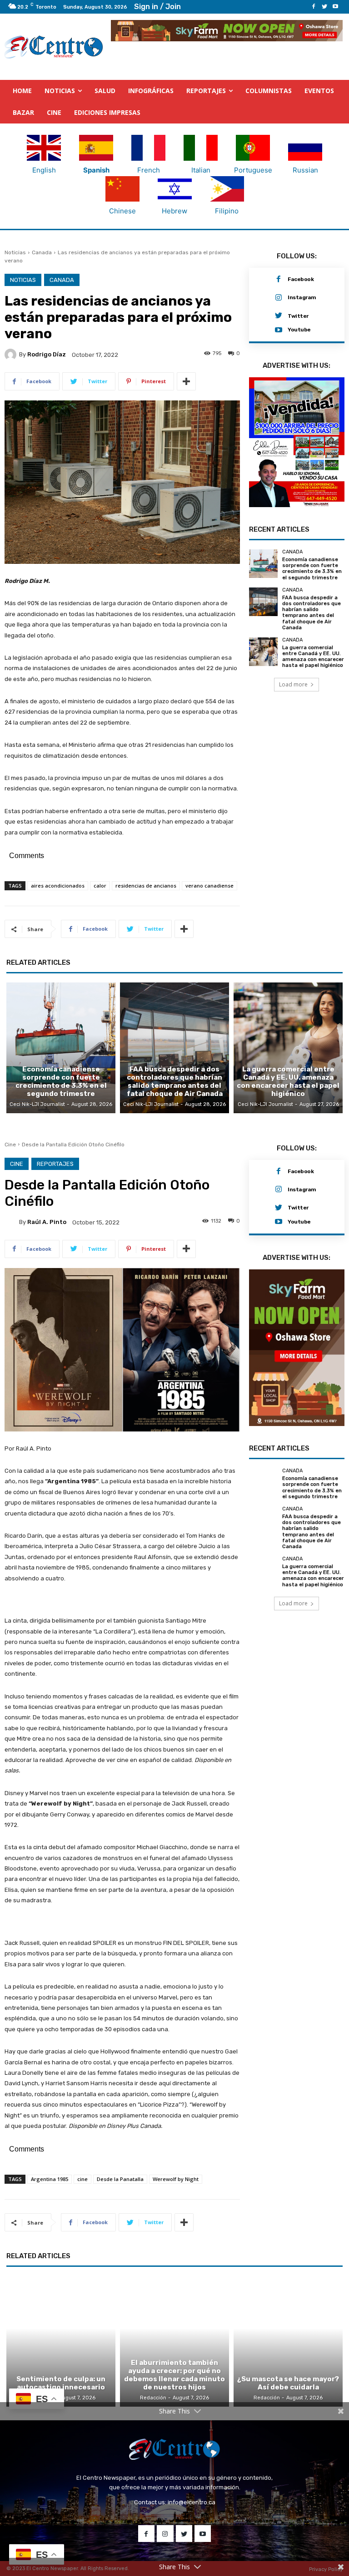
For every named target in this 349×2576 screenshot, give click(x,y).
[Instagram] (279, 298)
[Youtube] (335, 7)
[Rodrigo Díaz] (12, 355)
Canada (42, 252)
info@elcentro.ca (192, 2502)
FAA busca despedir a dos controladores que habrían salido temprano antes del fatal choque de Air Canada (312, 627)
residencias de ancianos (146, 886)
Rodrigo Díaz (47, 354)
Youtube (299, 330)
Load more (293, 699)
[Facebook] (314, 7)
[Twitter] (324, 7)
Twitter (298, 316)
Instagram (302, 297)
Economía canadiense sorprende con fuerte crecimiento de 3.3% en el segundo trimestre (312, 584)
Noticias (15, 252)
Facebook (301, 279)
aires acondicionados (58, 886)
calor (100, 886)
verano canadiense (209, 886)
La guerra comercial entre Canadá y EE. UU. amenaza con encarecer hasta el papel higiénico (313, 672)
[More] (186, 381)
